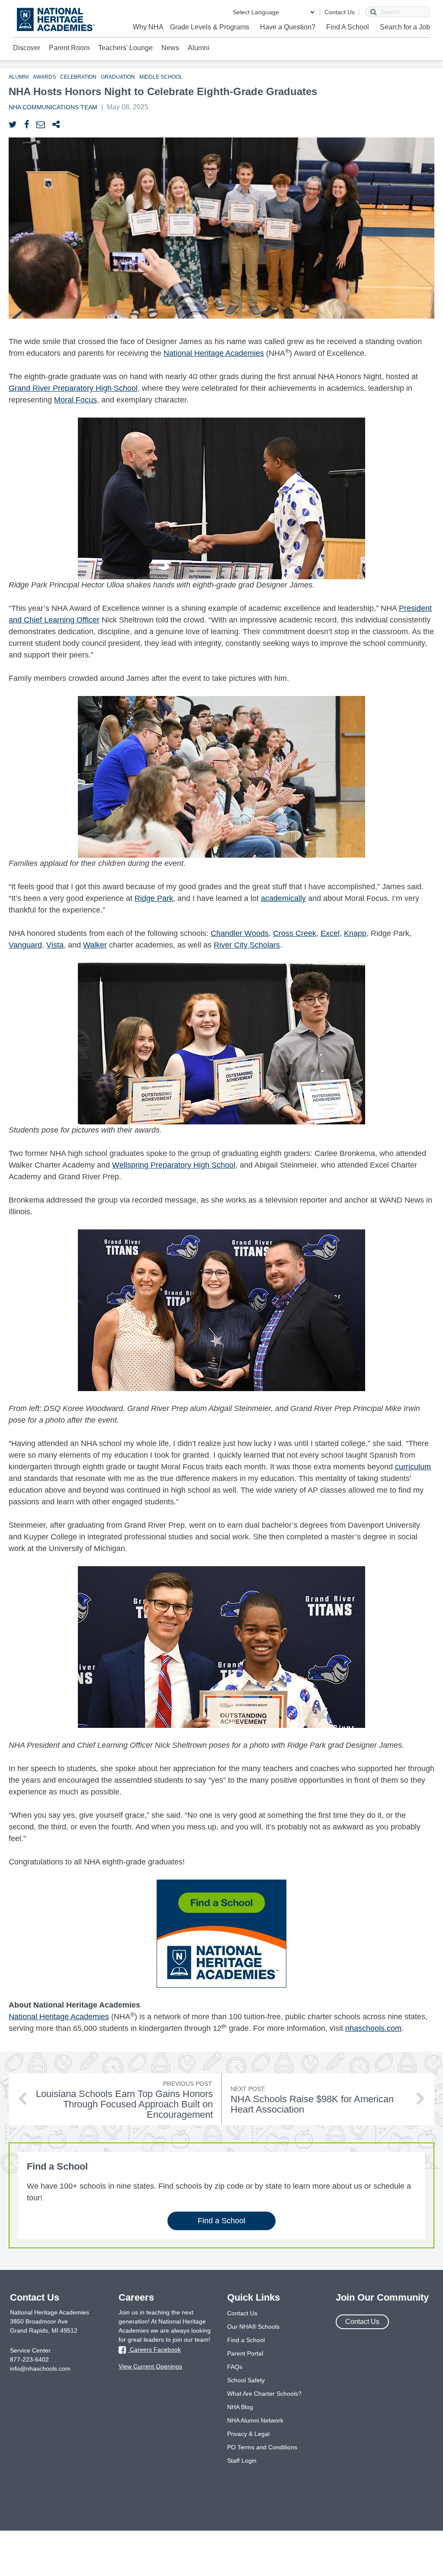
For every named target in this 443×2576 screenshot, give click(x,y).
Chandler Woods (240, 933)
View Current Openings (150, 2366)
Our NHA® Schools (253, 2327)
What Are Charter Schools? (264, 2394)
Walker (95, 945)
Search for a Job (405, 27)
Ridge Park (154, 898)
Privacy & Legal (248, 2434)
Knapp (355, 933)
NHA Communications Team (53, 107)
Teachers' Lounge (125, 48)
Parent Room (69, 48)
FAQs (235, 2367)
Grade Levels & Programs (210, 27)
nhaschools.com (373, 2028)
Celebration (78, 77)
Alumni (199, 48)
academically (283, 898)
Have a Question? (288, 27)
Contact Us (340, 12)
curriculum (413, 1467)
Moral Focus (75, 400)
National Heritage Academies (214, 353)
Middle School (161, 77)
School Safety (246, 2380)
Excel (330, 933)
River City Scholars (247, 945)
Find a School (221, 2221)
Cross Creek (295, 933)
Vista (55, 945)
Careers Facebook (154, 2349)
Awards (44, 77)
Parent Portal (245, 2353)
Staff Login (242, 2461)
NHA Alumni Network (255, 2420)
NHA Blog (240, 2407)
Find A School (348, 27)
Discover (27, 48)
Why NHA (148, 27)
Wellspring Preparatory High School (174, 1165)
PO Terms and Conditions (262, 2447)
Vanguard (25, 945)
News (170, 48)
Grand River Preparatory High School (73, 388)
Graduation (118, 77)
